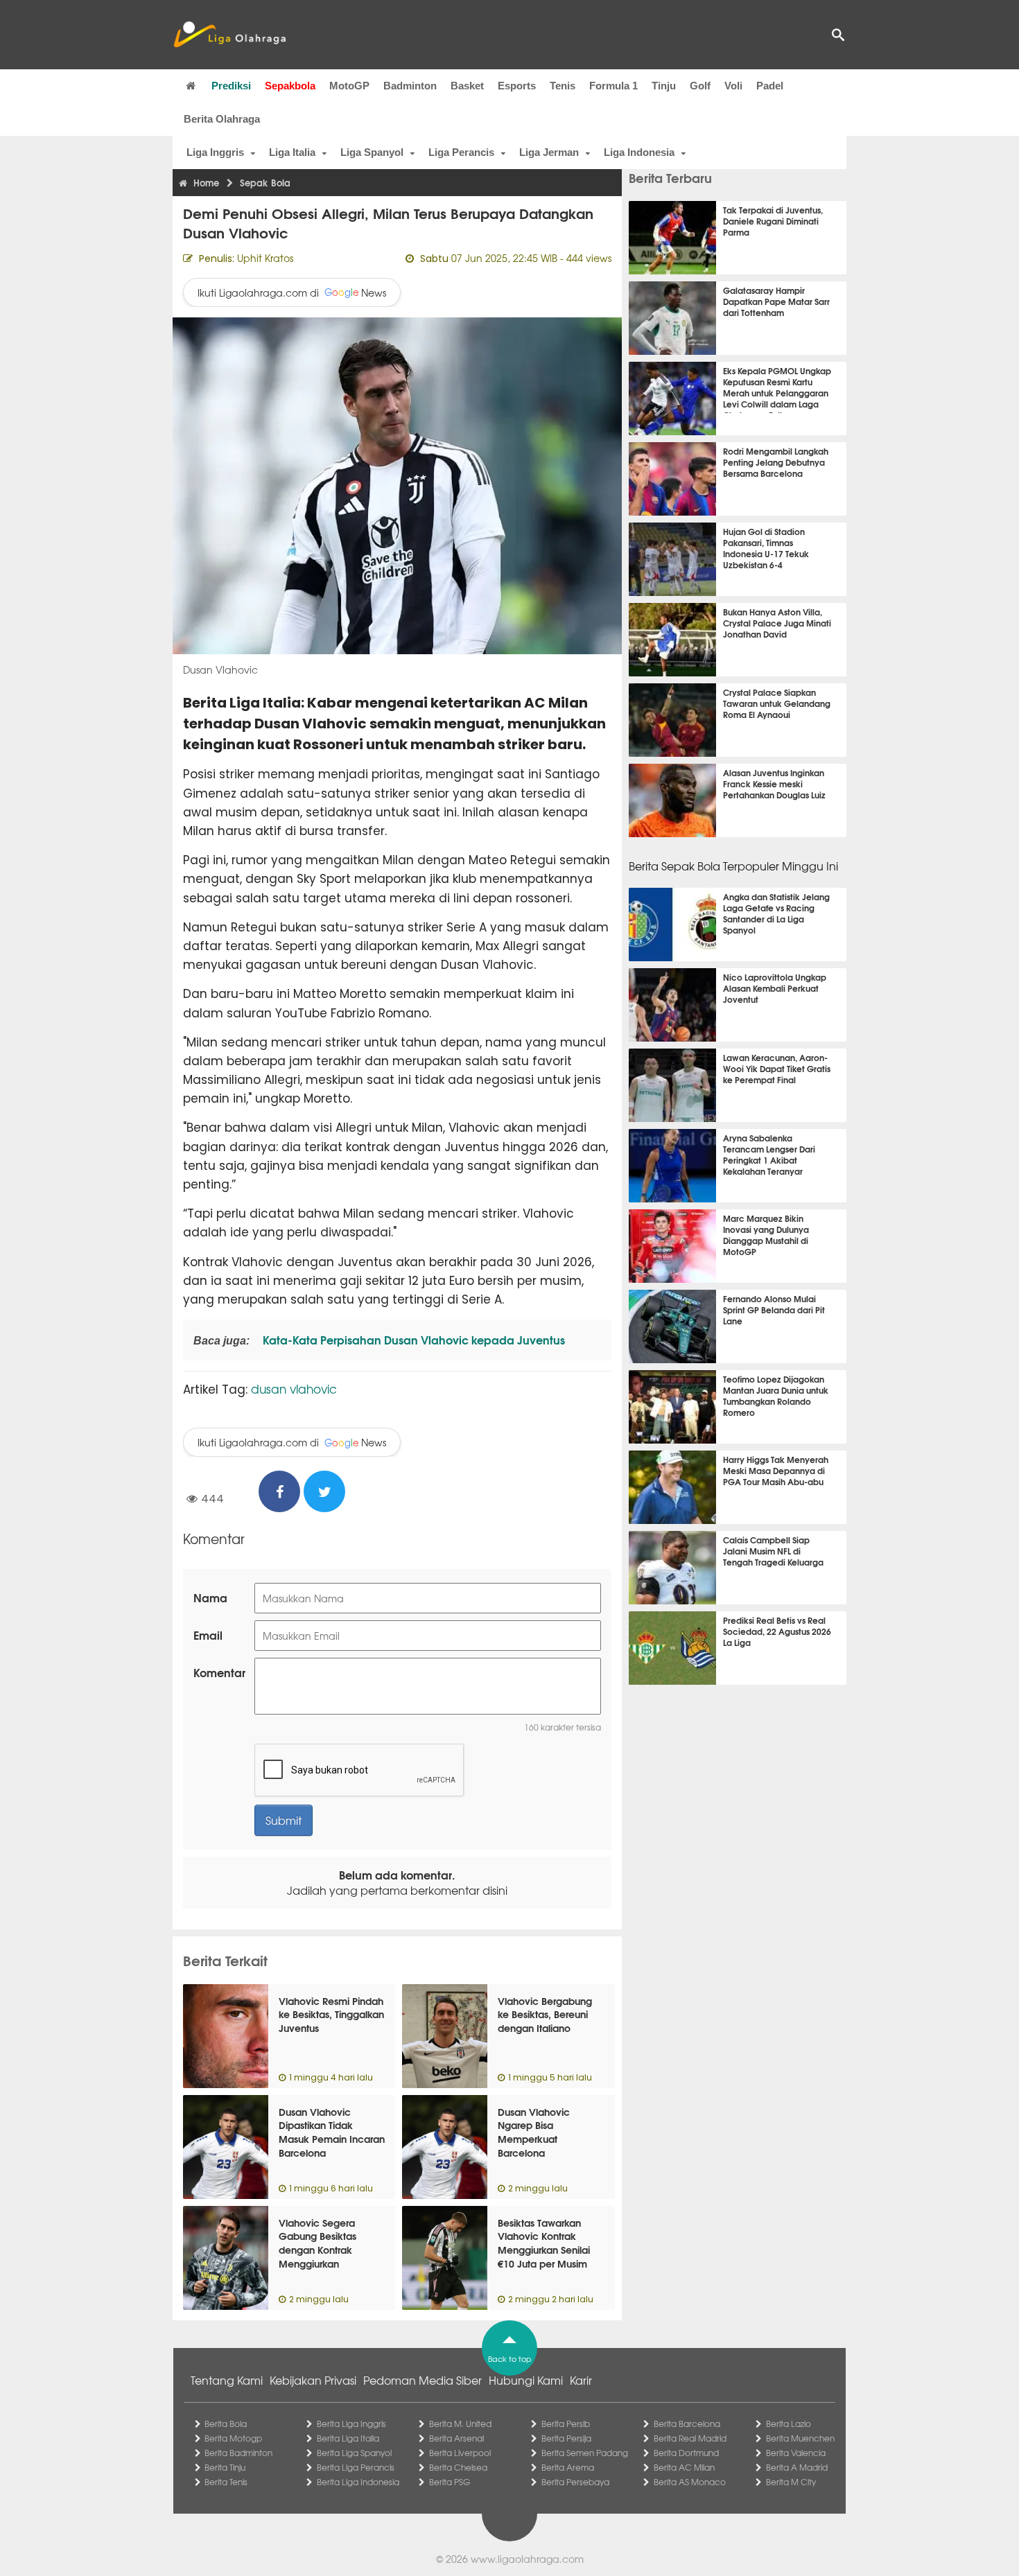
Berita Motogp (233, 2438)
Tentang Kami (227, 2380)
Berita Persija (566, 2438)
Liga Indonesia (639, 152)
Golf (700, 86)
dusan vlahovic (294, 1388)
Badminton (410, 86)
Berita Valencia (796, 2453)
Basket (467, 86)
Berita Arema (568, 2467)
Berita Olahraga (222, 119)
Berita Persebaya (575, 2482)
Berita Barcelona (687, 2424)
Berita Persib (566, 2424)
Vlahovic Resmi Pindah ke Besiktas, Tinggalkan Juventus (331, 2014)
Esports (517, 86)
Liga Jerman (549, 152)
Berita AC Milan (684, 2467)
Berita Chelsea (458, 2467)
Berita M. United (460, 2424)
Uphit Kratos (265, 258)
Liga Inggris (215, 152)
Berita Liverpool (460, 2453)
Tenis (563, 86)
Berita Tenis (226, 2482)
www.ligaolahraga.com (527, 2559)
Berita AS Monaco (690, 2482)
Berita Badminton (238, 2453)
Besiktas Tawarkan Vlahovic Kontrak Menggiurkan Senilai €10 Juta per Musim (544, 2243)
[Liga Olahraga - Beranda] (229, 35)
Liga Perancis (461, 152)
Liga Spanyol (372, 152)
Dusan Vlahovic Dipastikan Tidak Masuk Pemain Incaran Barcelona (332, 2132)
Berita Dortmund (686, 2453)
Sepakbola (290, 86)
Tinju (664, 86)
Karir (581, 2380)
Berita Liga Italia (348, 2438)
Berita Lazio (789, 2424)
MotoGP (349, 86)
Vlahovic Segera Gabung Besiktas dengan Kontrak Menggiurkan (317, 2243)
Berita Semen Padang (585, 2453)
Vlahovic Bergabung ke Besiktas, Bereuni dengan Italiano (545, 2014)
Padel (770, 86)
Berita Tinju (225, 2467)
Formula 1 (613, 86)
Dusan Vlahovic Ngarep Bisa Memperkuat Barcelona (534, 2132)
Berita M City (791, 2482)
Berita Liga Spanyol (354, 2453)
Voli (733, 86)
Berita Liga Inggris (351, 2424)
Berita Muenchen (800, 2438)
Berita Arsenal (456, 2438)
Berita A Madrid (797, 2467)
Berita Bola (226, 2424)
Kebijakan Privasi (313, 2380)
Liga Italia (292, 152)
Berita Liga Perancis (356, 2467)
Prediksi (231, 86)
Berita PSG (450, 2482)
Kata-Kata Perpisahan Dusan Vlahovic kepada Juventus (412, 1339)
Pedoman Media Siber (423, 2380)
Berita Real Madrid (690, 2438)
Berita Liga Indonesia (358, 2482)
